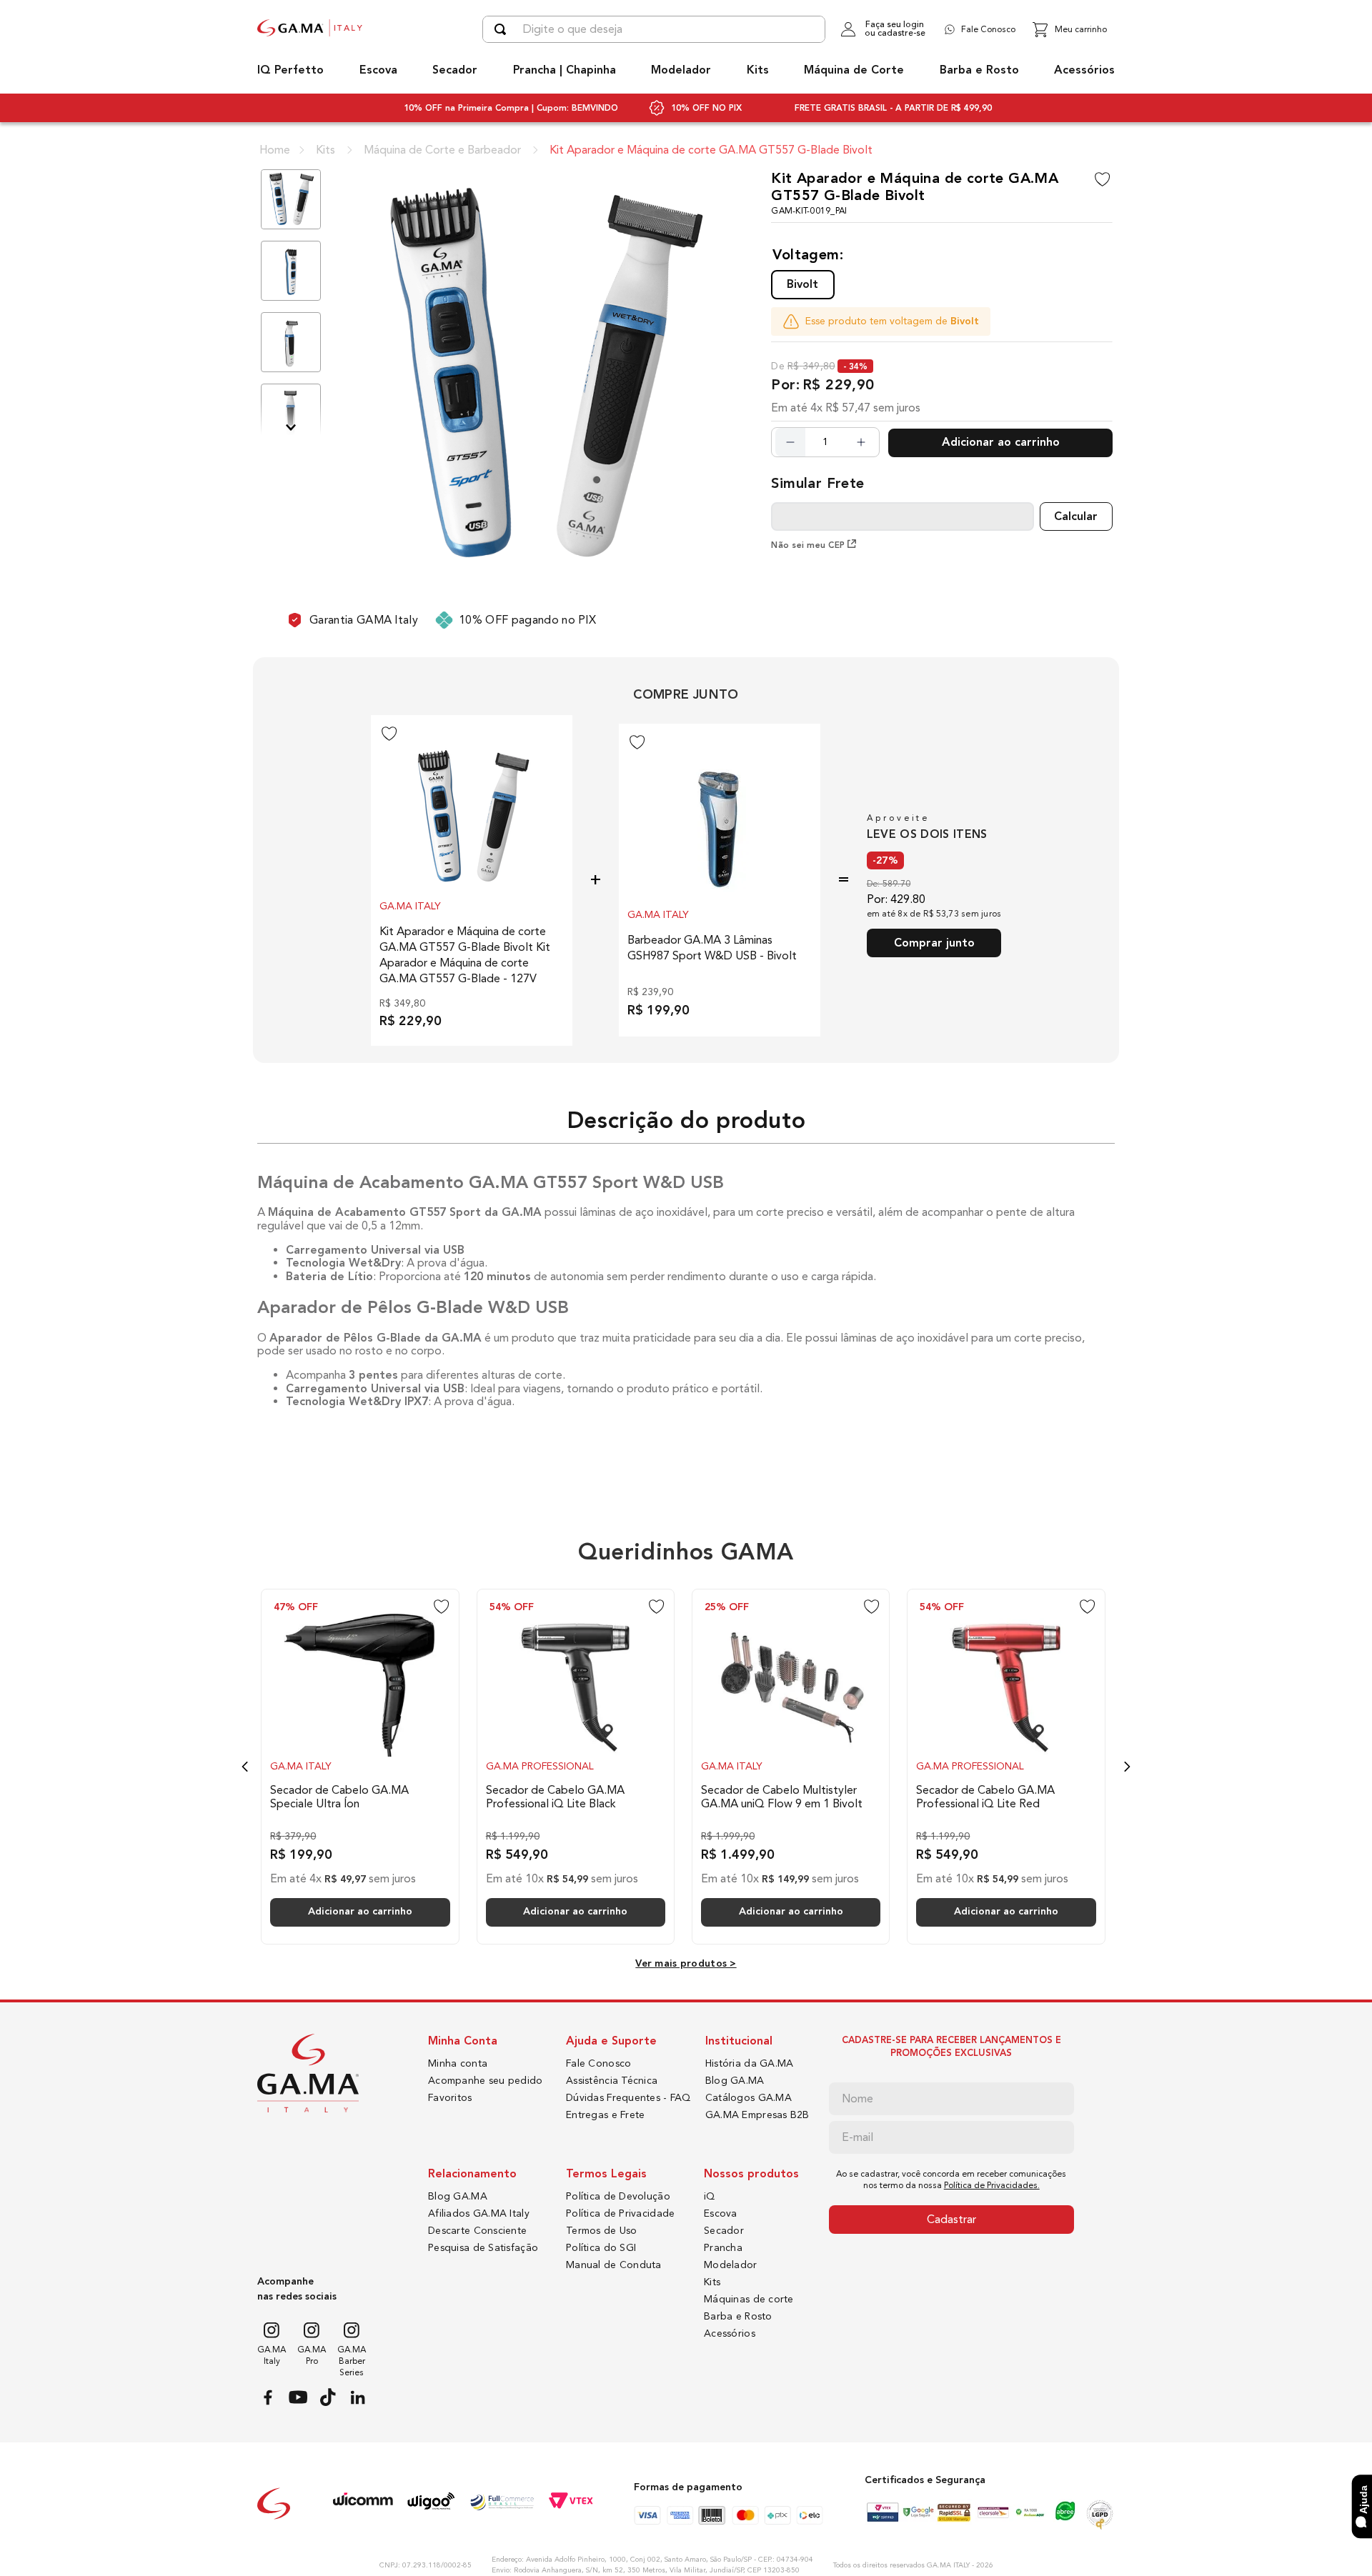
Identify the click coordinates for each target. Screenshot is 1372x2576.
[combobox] (654, 29)
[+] (861, 442)
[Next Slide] (1127, 1767)
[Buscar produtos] (503, 29)
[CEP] (903, 503)
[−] (790, 442)
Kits (325, 150)
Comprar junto (934, 943)
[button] (802, 284)
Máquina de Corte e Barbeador (442, 150)
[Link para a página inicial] (275, 150)
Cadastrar (951, 2219)
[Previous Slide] (245, 1767)
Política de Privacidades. (992, 2185)
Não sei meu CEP (808, 545)
